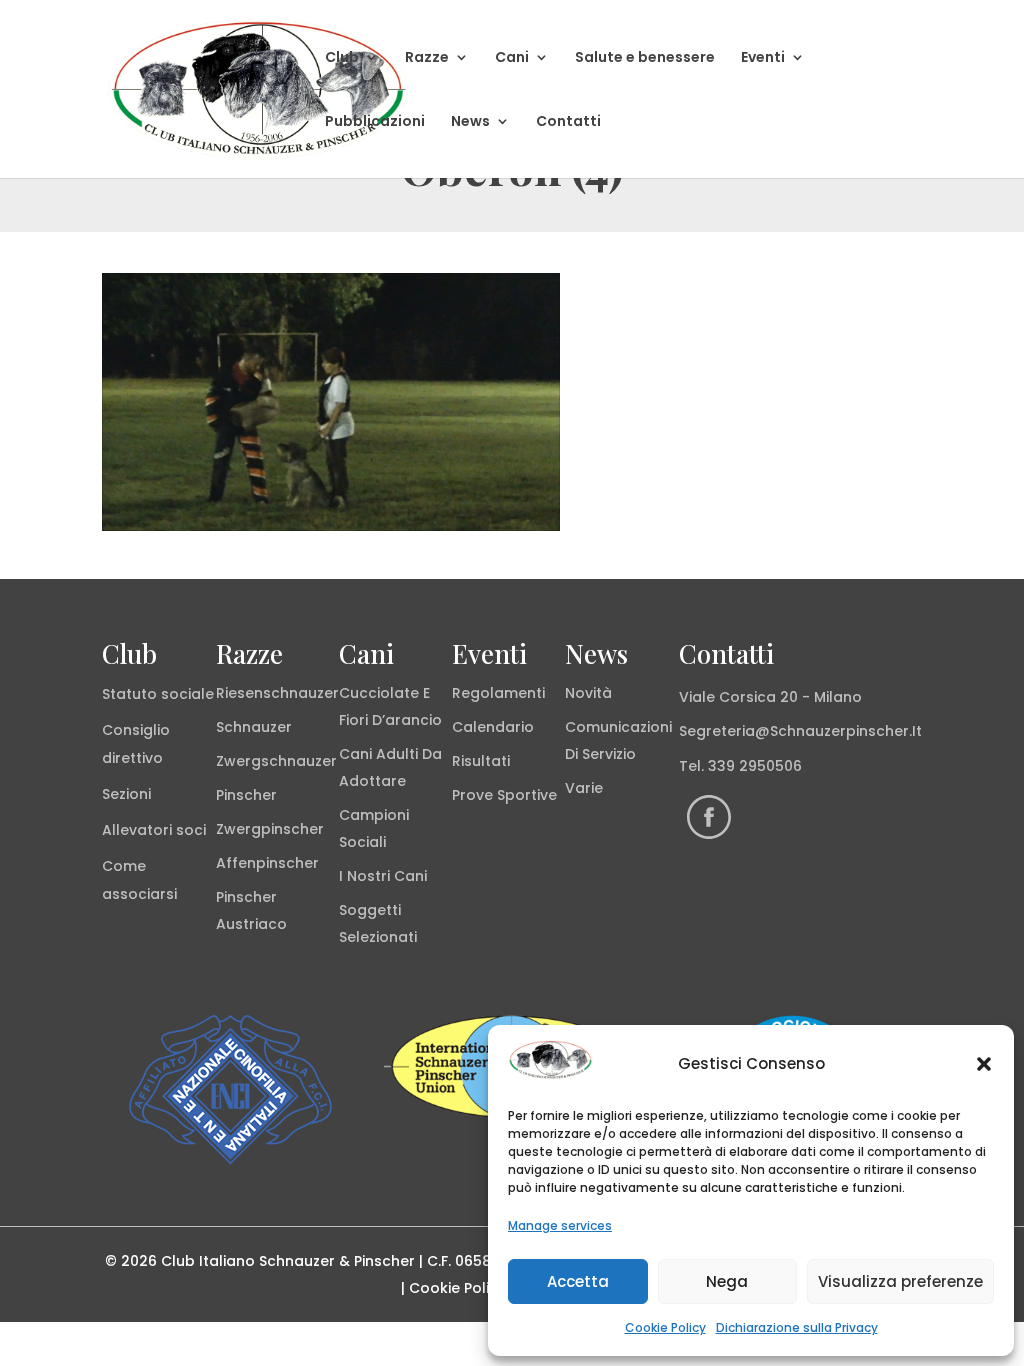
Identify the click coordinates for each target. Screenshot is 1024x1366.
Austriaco (251, 924)
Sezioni (126, 794)
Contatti (568, 122)
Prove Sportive (504, 795)
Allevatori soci (154, 830)
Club (342, 58)
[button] (984, 1064)
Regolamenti (498, 693)
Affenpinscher (267, 863)
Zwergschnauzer (276, 761)
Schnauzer (254, 727)
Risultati (481, 761)
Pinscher (246, 795)
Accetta (578, 1281)
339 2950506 (755, 766)
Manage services (560, 1225)
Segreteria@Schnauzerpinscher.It (800, 731)
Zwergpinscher (270, 829)
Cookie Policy (665, 1327)
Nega (727, 1281)
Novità (588, 693)
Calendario (493, 727)
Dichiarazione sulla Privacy (797, 1327)
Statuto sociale (158, 694)
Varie (584, 788)
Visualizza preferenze (900, 1281)
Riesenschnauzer (277, 693)
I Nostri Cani (383, 876)
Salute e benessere (645, 58)
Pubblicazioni (375, 122)
